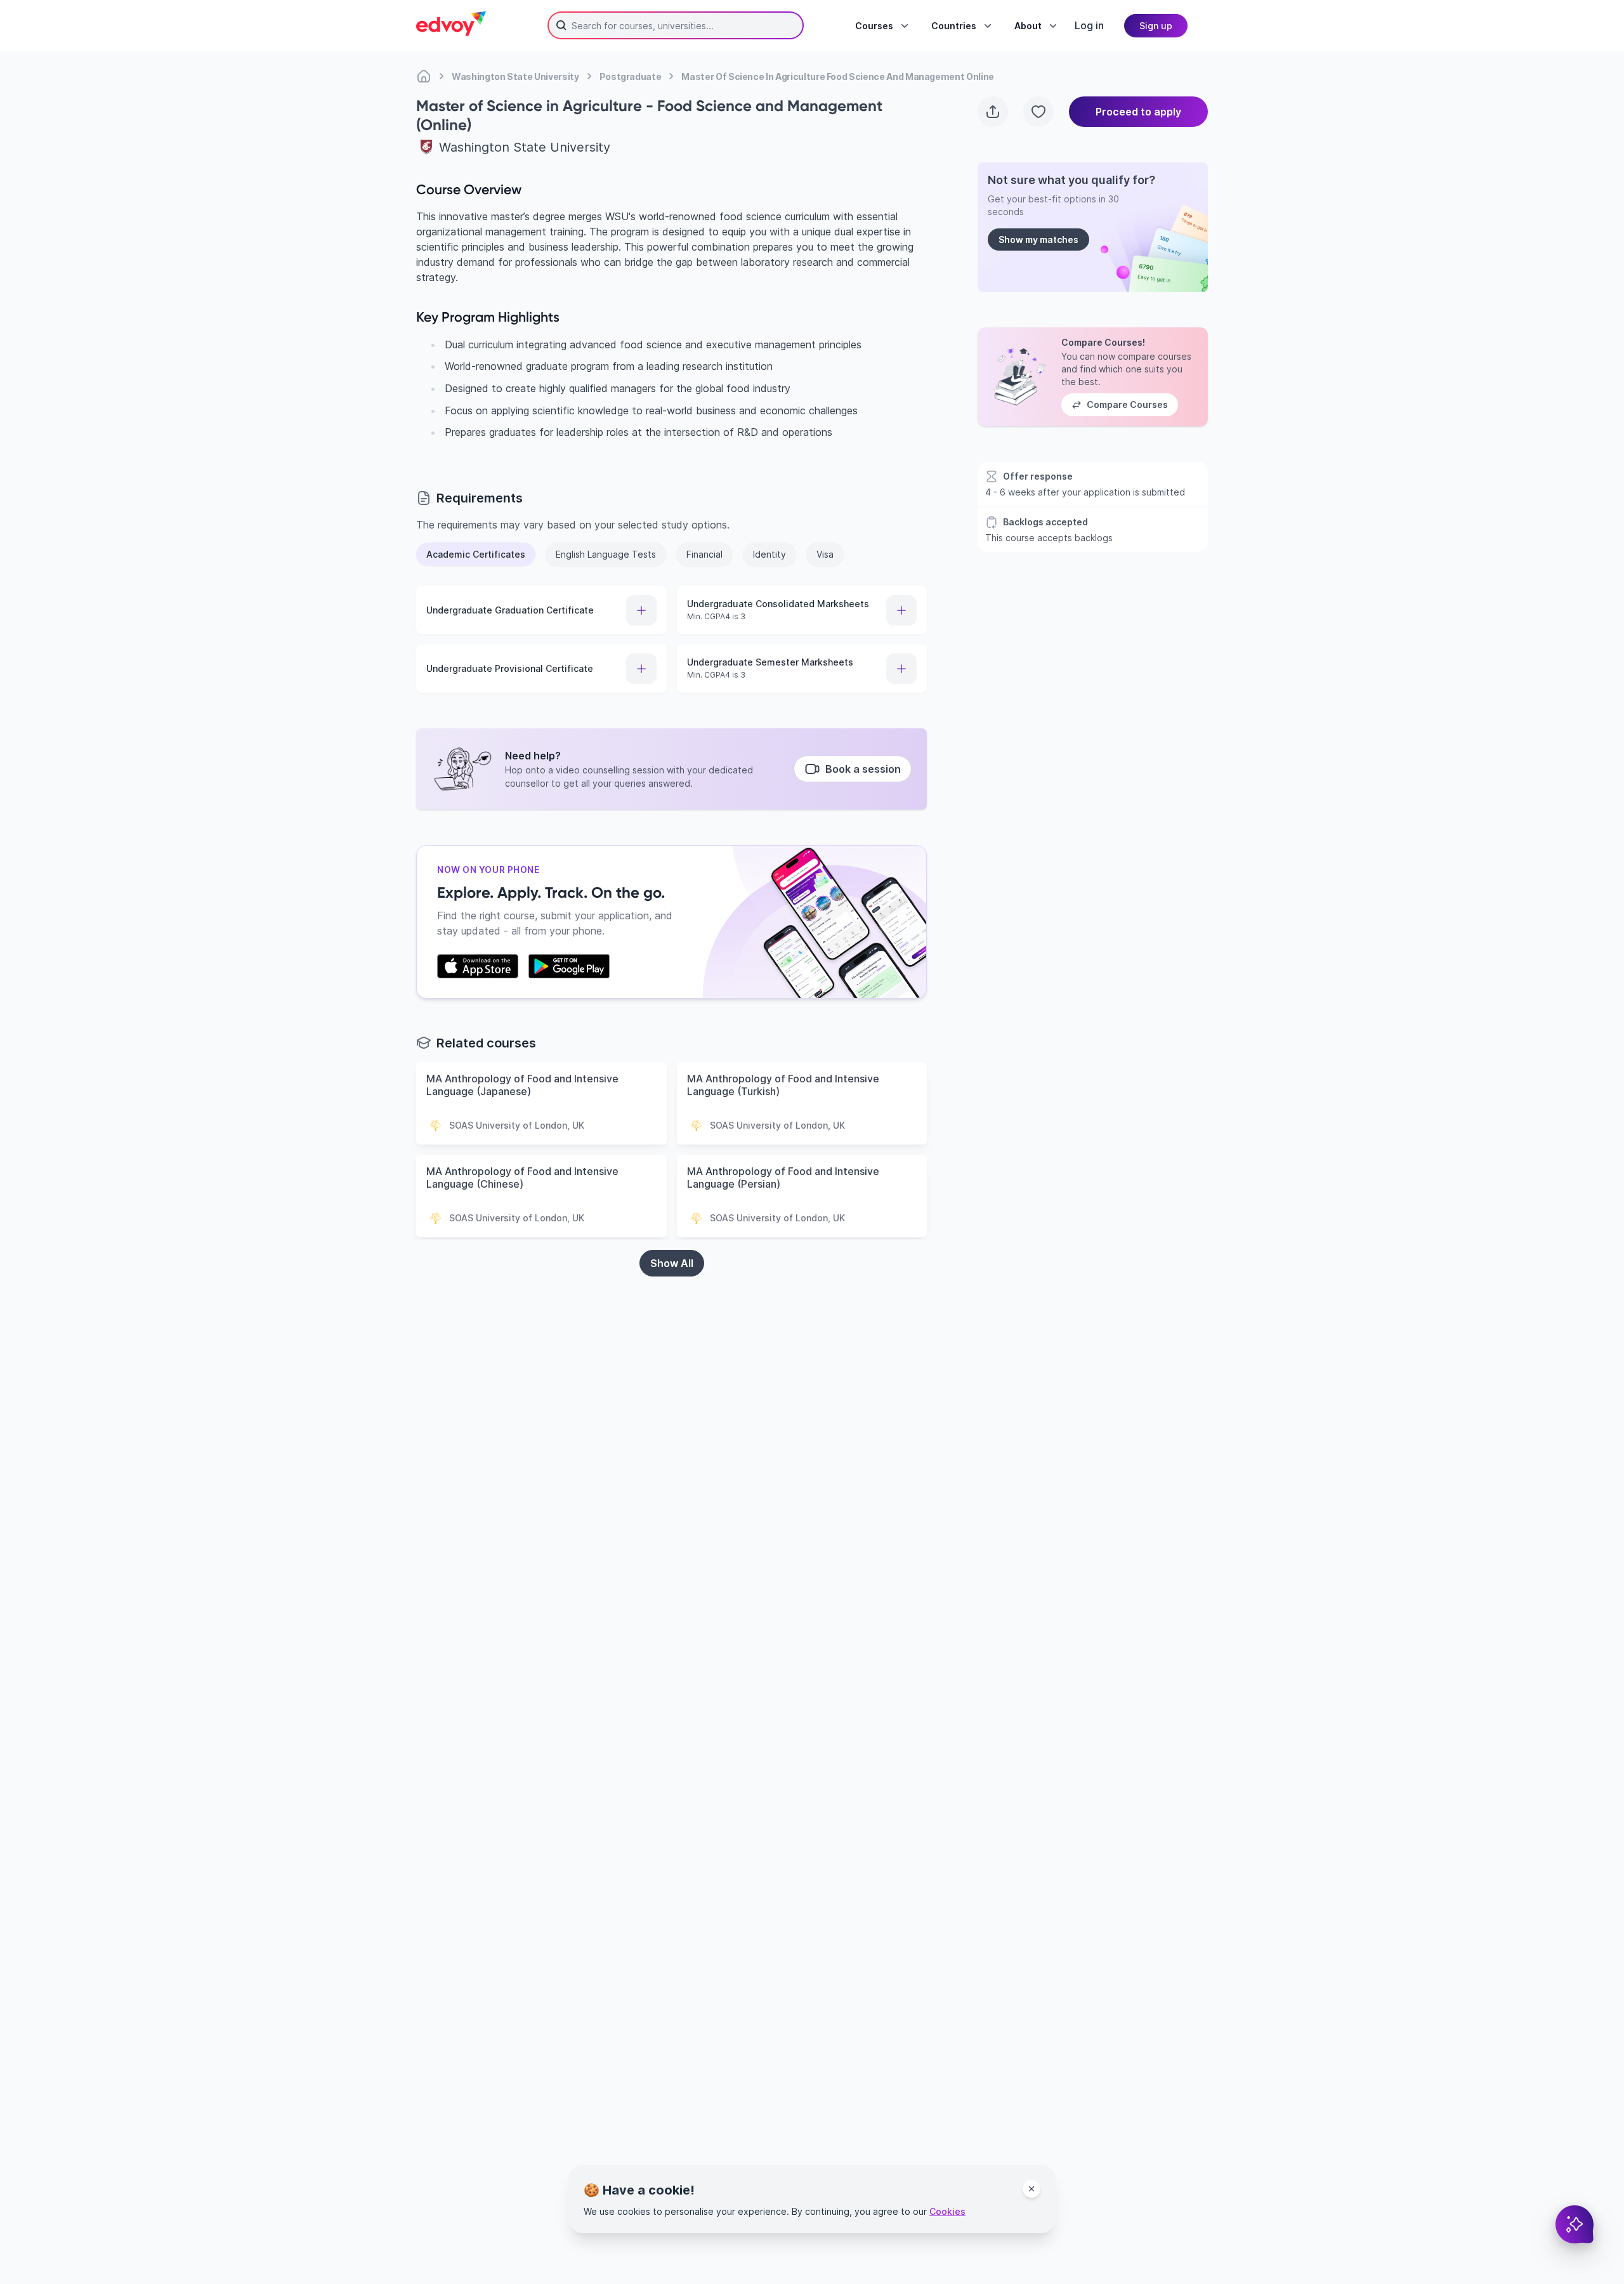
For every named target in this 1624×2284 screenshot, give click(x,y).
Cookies (947, 2211)
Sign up (1156, 26)
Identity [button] (769, 554)
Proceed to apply (1138, 112)
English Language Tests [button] (606, 554)
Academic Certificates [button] (476, 554)
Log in (1089, 25)
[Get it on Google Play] (569, 966)
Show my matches (1038, 240)
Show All (672, 1263)
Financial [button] (704, 554)
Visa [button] (825, 554)
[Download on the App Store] (478, 966)
